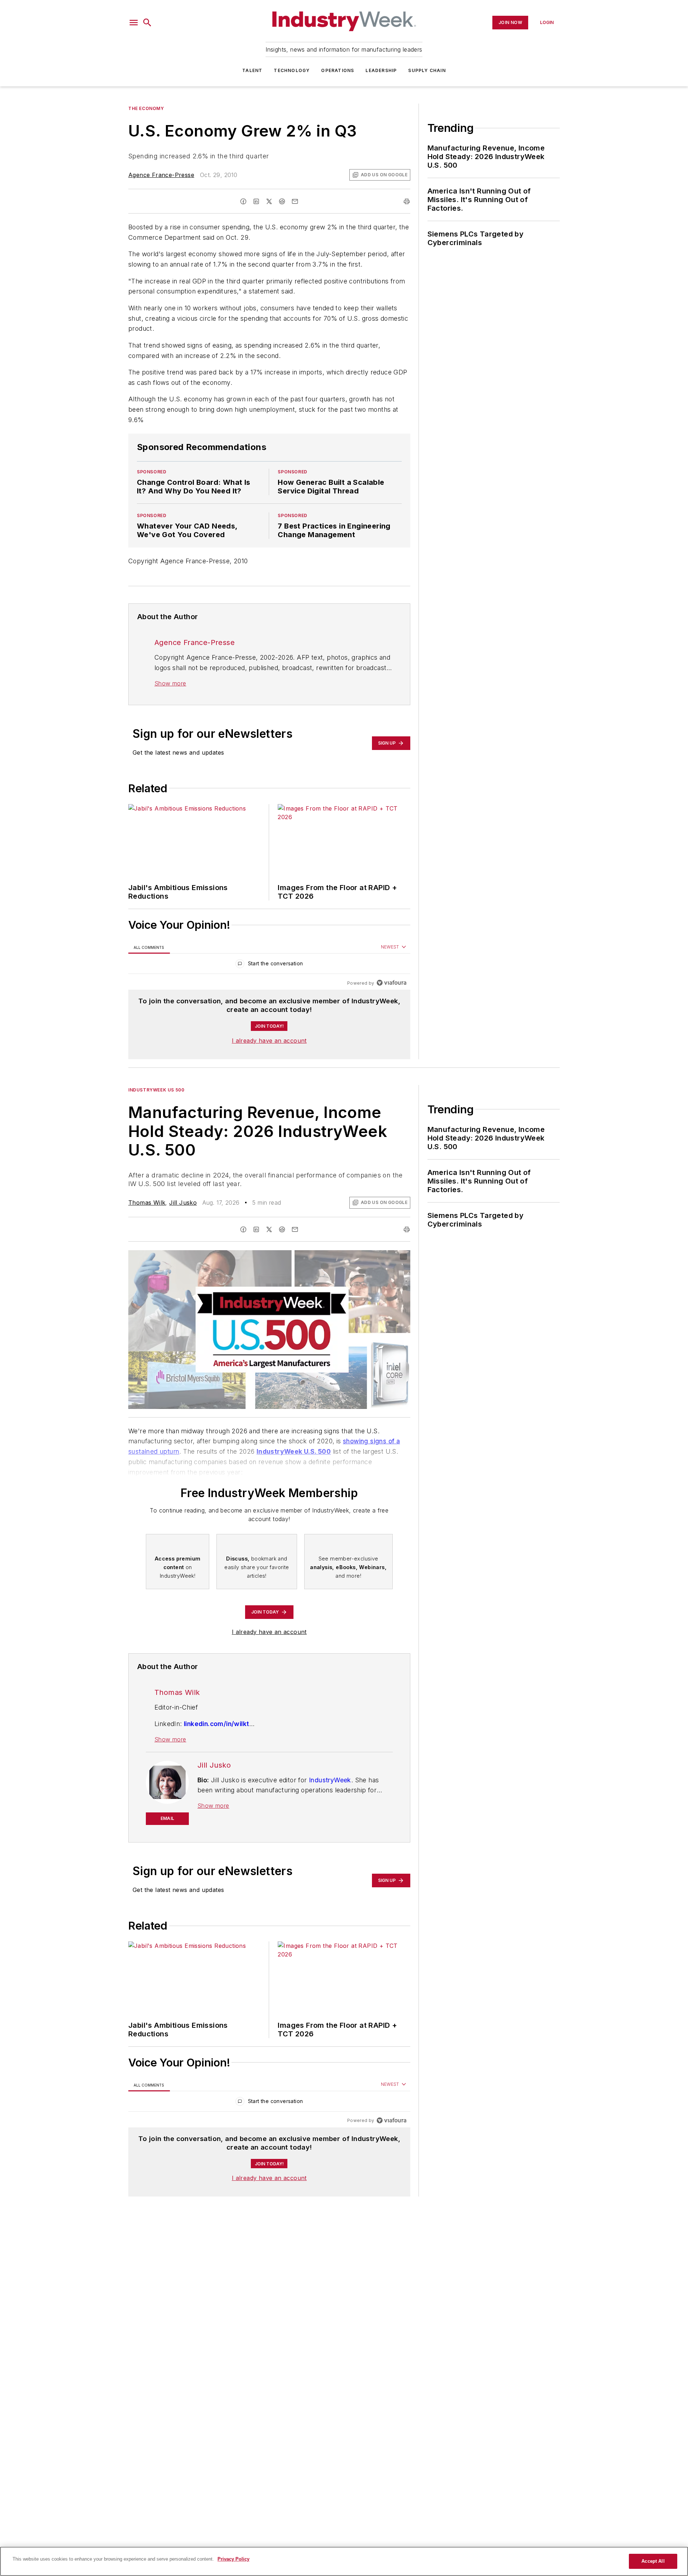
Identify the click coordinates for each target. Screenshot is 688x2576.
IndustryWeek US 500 (156, 1090)
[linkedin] (256, 201)
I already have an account (269, 1041)
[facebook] (243, 201)
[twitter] (269, 201)
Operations (338, 70)
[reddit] (282, 201)
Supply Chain (427, 70)
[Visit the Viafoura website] (391, 983)
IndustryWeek (330, 1780)
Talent (252, 70)
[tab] (149, 947)
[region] (269, 965)
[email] (295, 201)
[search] (147, 23)
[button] (134, 23)
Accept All (653, 2561)
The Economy (146, 108)
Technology (292, 70)
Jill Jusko (183, 1203)
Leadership (381, 70)
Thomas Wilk (147, 1203)
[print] (407, 201)
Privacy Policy (233, 2559)
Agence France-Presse (161, 175)
